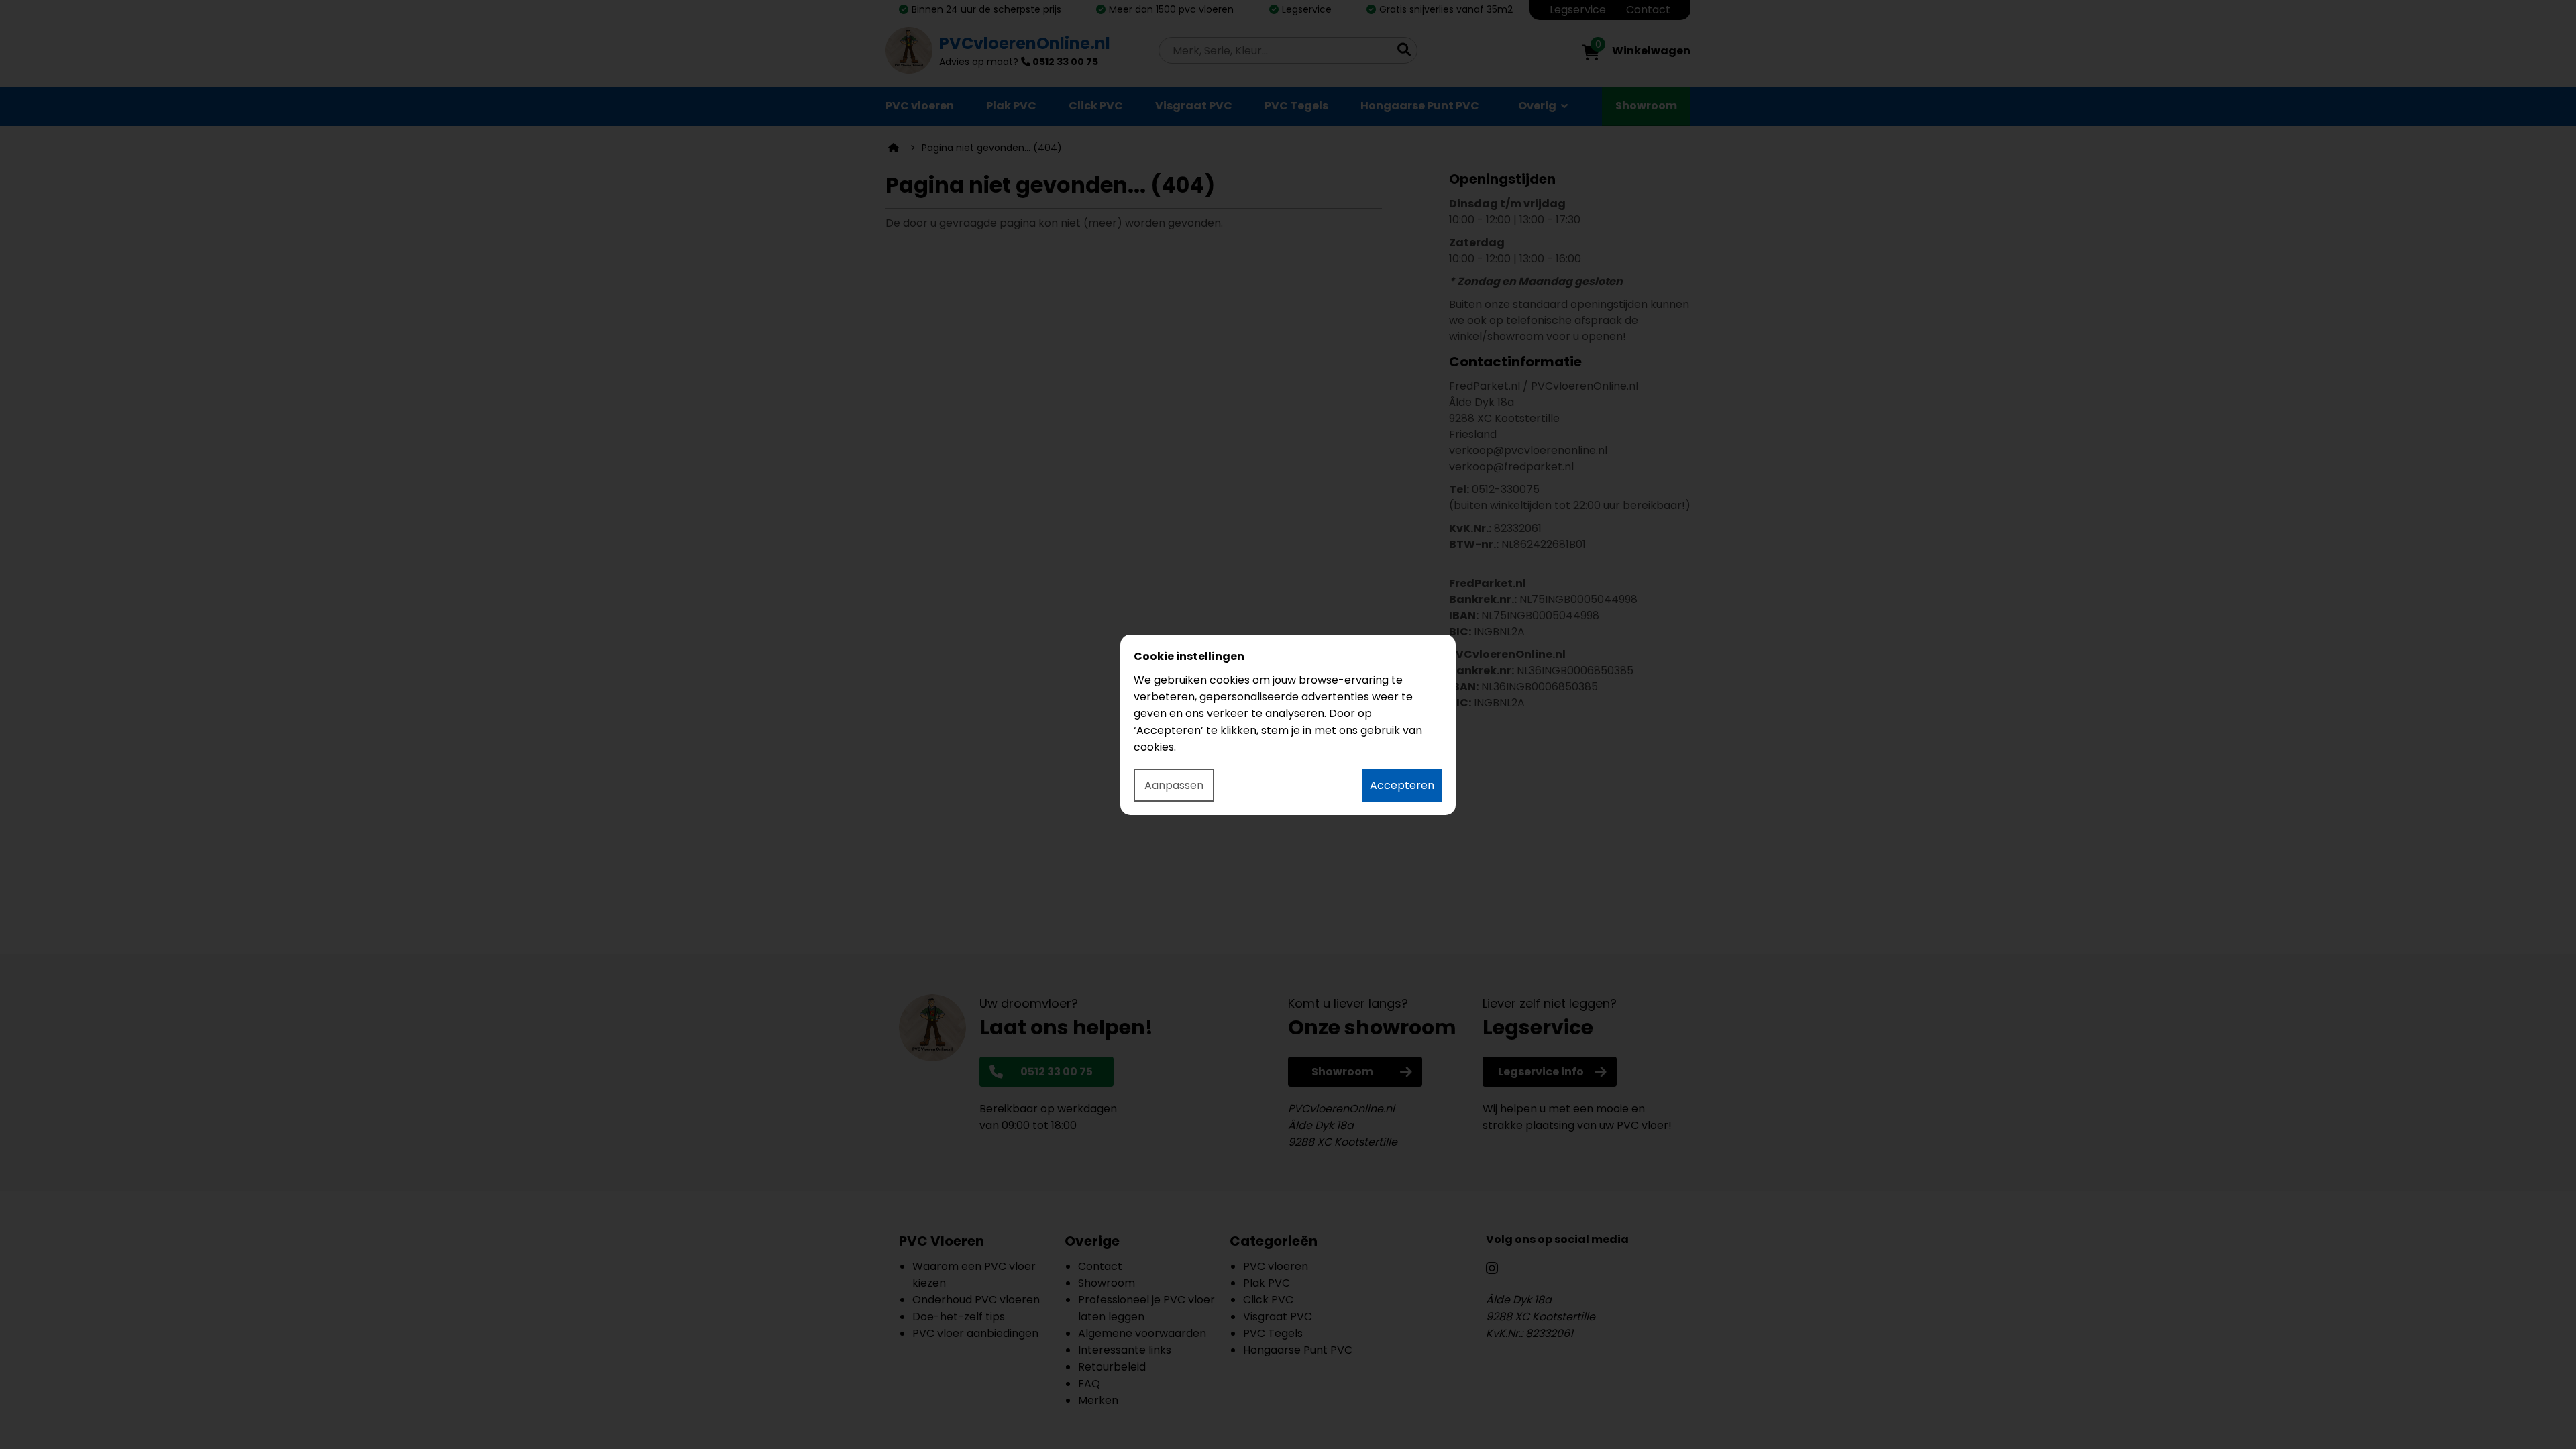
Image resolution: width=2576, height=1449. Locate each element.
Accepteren (1402, 785)
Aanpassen (1174, 785)
